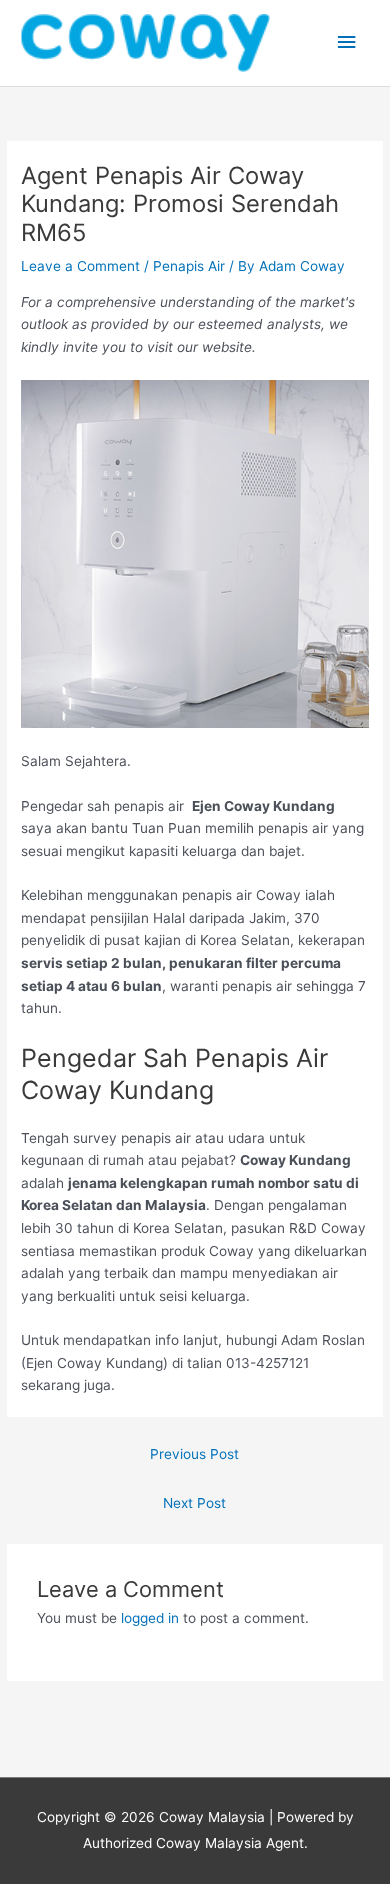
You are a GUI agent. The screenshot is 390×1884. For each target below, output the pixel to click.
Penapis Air (189, 266)
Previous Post (194, 1454)
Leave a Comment (80, 266)
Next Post (194, 1503)
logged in (150, 1618)
